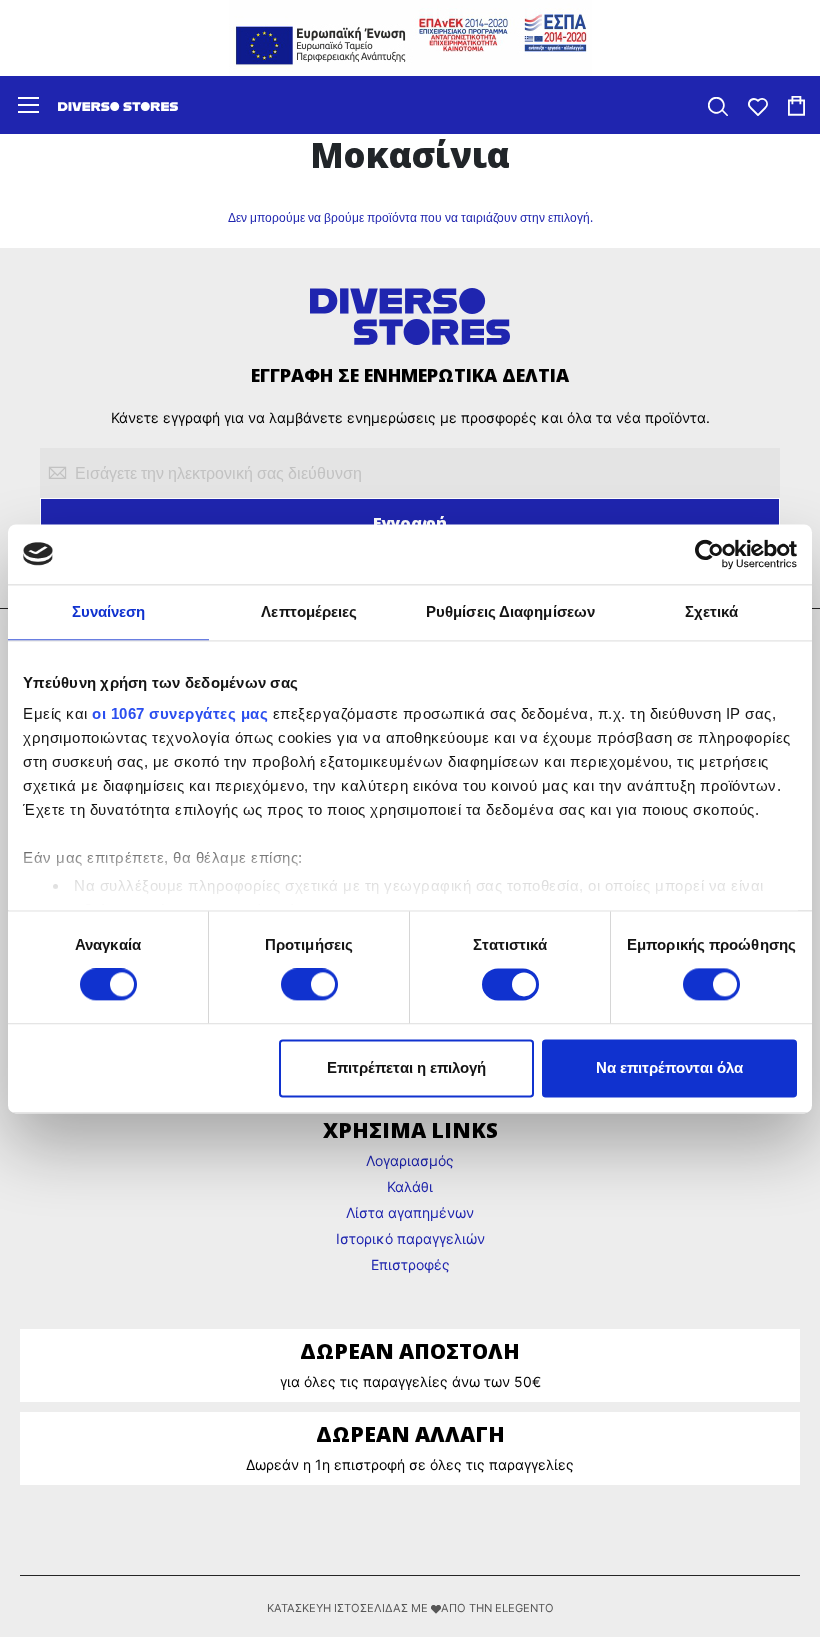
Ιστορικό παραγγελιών (410, 1238)
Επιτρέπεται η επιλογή (406, 1067)
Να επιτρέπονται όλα (669, 1067)
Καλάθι (410, 1186)
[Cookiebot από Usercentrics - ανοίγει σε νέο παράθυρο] (709, 554)
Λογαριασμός (410, 1160)
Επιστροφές (410, 1264)
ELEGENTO (524, 1608)
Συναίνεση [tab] (109, 611)
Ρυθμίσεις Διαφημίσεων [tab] (510, 611)
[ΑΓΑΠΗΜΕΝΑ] (758, 104)
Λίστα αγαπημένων (410, 1212)
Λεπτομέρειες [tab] (309, 611)
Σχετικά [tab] (712, 611)
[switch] (309, 987)
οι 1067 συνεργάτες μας (180, 713)
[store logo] (118, 105)
